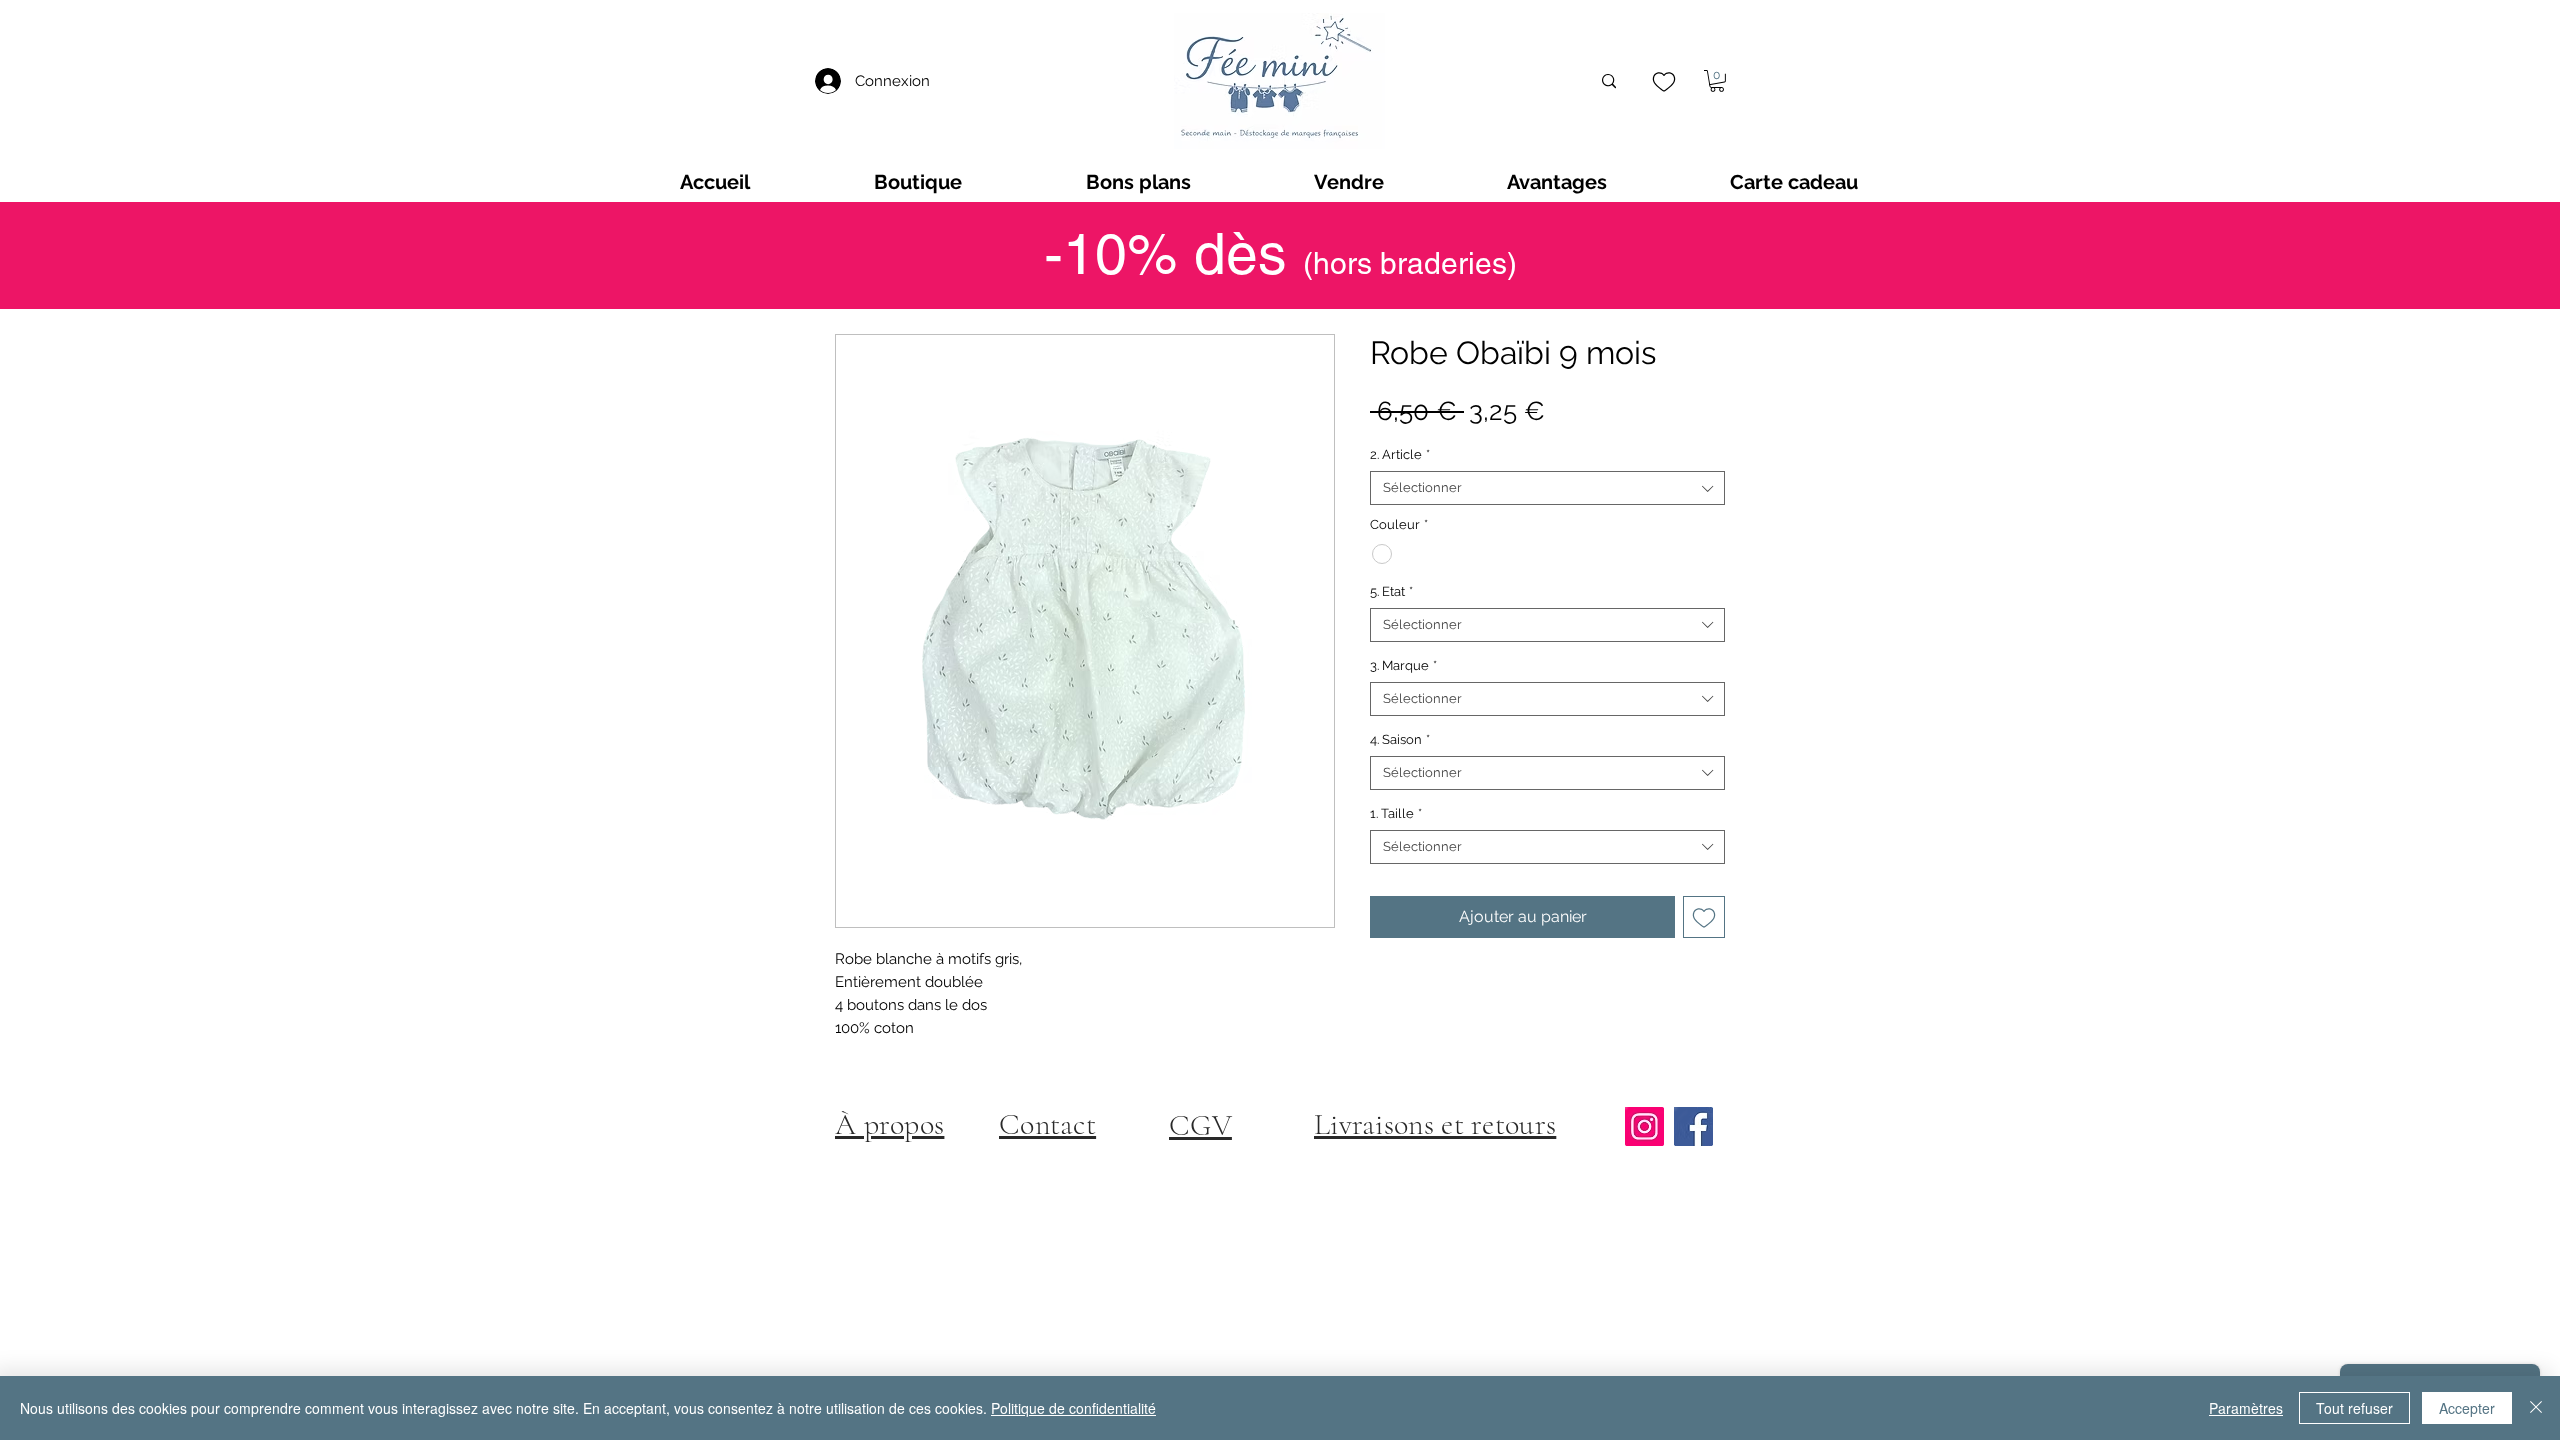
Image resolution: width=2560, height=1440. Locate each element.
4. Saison (1400, 739)
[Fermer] (2536, 1408)
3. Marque (1403, 665)
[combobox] (1547, 488)
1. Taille (1396, 813)
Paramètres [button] (2246, 1408)
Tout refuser (2354, 1408)
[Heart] (1663, 81)
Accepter (2467, 1408)
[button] (1717, 81)
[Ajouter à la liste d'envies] (1704, 917)
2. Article (1400, 454)
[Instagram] (1644, 1126)
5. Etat (1391, 591)
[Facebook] (1693, 1126)
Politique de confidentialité (1073, 1408)
